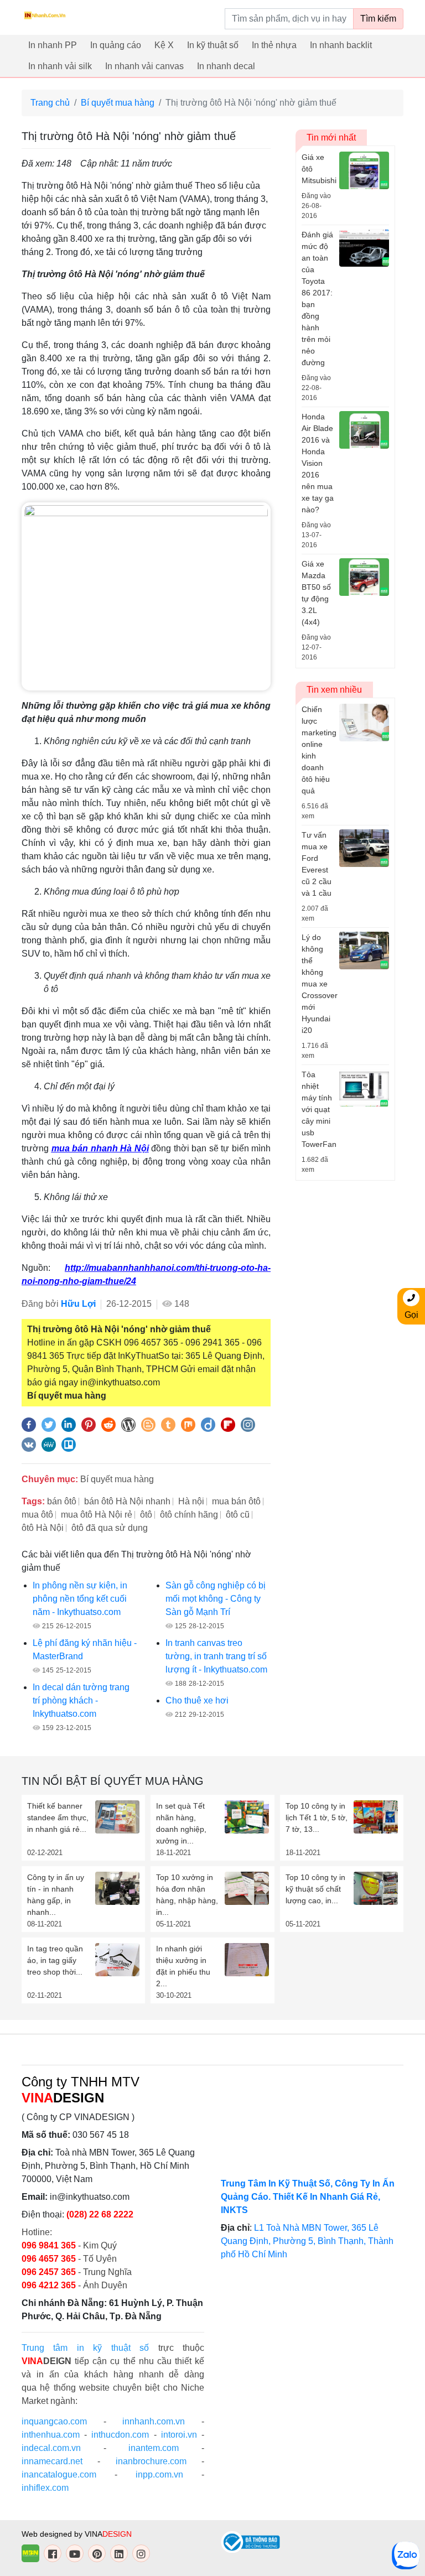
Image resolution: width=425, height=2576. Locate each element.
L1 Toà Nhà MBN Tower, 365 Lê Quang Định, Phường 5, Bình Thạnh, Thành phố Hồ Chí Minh (307, 2241)
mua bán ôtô (236, 1501)
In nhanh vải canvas (144, 66)
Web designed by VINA (77, 2534)
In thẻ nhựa (274, 45)
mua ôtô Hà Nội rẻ (97, 1515)
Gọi (411, 1315)
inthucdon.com (120, 2435)
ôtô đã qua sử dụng (110, 1528)
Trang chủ (50, 103)
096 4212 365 (49, 2285)
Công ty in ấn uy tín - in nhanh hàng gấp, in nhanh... (56, 1895)
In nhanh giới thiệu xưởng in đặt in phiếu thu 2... (183, 1966)
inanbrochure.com (151, 2461)
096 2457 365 (49, 2272)
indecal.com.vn (51, 2448)
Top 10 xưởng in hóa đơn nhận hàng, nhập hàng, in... (187, 1895)
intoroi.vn (179, 2435)
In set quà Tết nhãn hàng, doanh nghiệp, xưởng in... (181, 1823)
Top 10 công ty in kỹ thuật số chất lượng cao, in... (315, 1889)
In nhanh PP (53, 45)
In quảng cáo (116, 45)
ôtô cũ (238, 1515)
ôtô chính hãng (189, 1515)
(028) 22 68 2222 (100, 2214)
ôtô (146, 1515)
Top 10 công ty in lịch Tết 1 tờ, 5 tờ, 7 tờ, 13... (317, 1817)
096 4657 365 (50, 2259)
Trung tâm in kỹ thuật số (85, 2348)
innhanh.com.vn (154, 2421)
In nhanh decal (226, 66)
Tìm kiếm (378, 19)
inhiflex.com (45, 2488)
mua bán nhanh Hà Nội (100, 1148)
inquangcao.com (54, 2421)
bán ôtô (62, 1501)
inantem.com (154, 2448)
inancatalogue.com (59, 2474)
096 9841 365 (50, 2245)
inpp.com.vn (159, 2474)
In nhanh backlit (341, 45)
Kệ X (164, 45)
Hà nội (191, 1501)
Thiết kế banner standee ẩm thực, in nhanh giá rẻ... (58, 1817)
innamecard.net (52, 2461)
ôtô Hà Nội (43, 1528)
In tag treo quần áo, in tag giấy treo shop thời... (55, 1960)
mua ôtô (37, 1515)
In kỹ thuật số (213, 45)
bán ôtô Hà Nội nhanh (127, 1501)
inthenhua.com (51, 2435)
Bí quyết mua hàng (118, 103)
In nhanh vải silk (60, 66)
